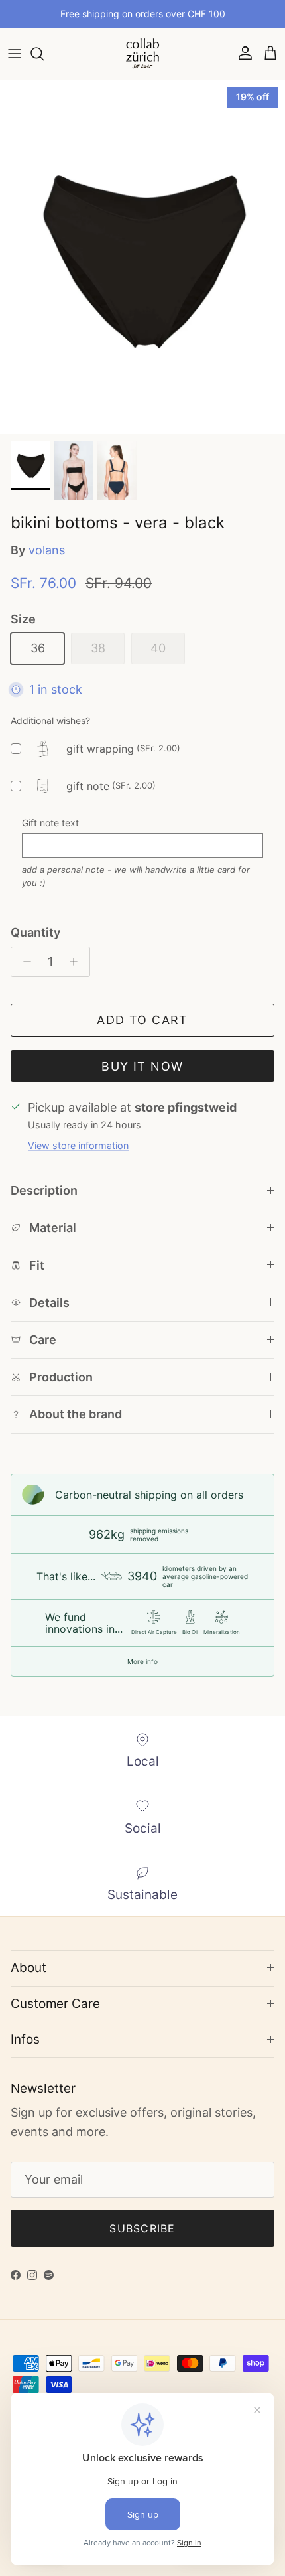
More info (142, 1661)
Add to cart (142, 1020)
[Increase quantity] (77, 962)
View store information (78, 1145)
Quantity (35, 932)
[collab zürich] (142, 54)
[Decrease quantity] (24, 962)
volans (47, 550)
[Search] (44, 54)
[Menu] (15, 54)
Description (44, 1190)
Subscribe (142, 2228)
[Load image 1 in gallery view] (142, 257)
